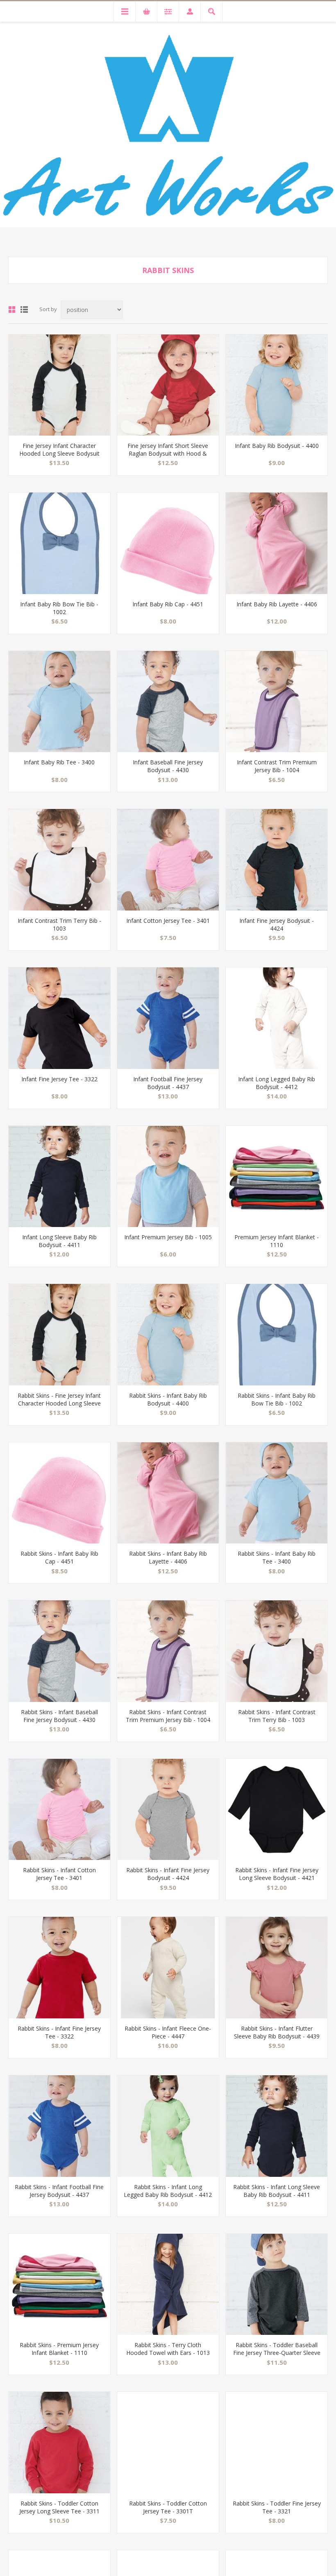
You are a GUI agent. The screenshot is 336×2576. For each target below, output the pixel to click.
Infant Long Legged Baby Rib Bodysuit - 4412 (277, 1083)
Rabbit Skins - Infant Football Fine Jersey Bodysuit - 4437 (59, 2191)
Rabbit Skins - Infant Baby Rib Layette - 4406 (168, 1557)
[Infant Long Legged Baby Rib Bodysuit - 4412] (277, 1018)
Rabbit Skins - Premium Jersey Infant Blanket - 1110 (59, 2349)
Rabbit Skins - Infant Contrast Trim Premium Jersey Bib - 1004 (168, 1716)
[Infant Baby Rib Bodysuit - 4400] (277, 385)
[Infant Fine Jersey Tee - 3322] (59, 1018)
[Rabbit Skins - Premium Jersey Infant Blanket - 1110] (59, 2285)
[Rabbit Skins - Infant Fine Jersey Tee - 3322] (59, 1968)
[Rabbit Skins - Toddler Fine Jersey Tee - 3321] (277, 2443)
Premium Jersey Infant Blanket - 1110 (277, 1241)
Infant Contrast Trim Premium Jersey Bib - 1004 (277, 766)
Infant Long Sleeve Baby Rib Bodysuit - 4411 (59, 1241)
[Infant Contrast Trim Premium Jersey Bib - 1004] (277, 702)
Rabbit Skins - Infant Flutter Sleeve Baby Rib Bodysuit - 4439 (277, 2032)
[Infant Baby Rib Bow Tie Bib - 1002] (59, 543)
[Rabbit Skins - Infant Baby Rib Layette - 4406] (168, 1493)
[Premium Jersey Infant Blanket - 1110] (277, 1177)
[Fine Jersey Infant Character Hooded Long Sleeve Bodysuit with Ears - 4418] (59, 385)
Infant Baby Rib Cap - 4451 (168, 604)
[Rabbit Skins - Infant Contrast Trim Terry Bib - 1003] (277, 1651)
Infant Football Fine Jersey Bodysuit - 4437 (168, 1083)
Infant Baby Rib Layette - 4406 (277, 604)
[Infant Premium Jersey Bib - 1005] (168, 1177)
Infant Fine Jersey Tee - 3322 (59, 1079)
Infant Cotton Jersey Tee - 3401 (168, 921)
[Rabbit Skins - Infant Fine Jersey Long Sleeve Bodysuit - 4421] (277, 1810)
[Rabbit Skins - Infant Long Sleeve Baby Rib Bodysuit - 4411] (277, 2126)
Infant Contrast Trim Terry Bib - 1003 (59, 924)
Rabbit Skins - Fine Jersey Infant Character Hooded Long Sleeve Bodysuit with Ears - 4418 (59, 1403)
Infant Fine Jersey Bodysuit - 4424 (277, 924)
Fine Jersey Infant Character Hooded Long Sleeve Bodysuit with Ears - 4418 (59, 453)
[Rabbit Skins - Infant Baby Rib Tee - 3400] (277, 1493)
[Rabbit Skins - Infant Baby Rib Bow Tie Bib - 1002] (277, 1335)
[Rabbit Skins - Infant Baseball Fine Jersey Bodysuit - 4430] (59, 1651)
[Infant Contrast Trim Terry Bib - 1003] (59, 860)
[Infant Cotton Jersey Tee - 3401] (168, 860)
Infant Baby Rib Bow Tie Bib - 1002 (59, 608)
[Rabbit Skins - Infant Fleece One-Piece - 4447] (168, 1968)
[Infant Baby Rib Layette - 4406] (277, 543)
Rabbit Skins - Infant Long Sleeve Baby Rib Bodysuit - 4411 (277, 2191)
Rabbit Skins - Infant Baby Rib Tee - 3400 (277, 1557)
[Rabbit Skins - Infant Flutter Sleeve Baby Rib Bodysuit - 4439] (277, 1968)
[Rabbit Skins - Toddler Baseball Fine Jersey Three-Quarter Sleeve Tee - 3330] (277, 2285)
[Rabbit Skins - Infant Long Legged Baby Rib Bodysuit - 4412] (168, 2126)
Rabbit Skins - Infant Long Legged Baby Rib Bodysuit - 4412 (168, 2191)
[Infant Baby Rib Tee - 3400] (59, 702)
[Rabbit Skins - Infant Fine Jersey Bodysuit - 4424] (168, 1810)
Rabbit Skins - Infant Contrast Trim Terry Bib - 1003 (277, 1716)
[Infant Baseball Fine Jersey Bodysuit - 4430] (168, 702)
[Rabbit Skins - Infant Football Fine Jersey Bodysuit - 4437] (59, 2126)
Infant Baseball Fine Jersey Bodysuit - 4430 (168, 766)
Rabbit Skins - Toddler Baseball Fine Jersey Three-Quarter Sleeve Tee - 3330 (277, 2353)
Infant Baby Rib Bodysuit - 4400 (277, 446)
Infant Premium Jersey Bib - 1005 (168, 1237)
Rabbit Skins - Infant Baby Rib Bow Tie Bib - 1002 (277, 1399)
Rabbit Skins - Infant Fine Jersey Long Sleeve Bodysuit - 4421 (277, 1874)
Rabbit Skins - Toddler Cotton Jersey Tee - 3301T (168, 2507)
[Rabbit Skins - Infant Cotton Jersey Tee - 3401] (59, 1810)
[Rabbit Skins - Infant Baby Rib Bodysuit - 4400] (168, 1335)
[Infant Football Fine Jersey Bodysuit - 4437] (168, 1018)
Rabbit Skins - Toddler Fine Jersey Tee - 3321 (277, 2507)
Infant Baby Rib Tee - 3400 (59, 762)
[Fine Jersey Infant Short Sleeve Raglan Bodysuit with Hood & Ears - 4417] (168, 385)
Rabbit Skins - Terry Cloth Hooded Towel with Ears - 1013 (168, 2349)
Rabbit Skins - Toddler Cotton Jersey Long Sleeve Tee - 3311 (59, 2507)
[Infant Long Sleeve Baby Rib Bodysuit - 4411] (59, 1177)
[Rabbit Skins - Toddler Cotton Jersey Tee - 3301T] (168, 2443)
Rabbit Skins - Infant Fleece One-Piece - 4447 (168, 2032)
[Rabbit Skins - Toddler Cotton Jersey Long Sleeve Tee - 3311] (59, 2443)
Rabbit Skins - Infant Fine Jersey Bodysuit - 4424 (168, 1874)
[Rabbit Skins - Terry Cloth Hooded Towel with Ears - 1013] (168, 2285)
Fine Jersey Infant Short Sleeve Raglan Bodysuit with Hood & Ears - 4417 (168, 453)
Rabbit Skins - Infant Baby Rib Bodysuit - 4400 (168, 1399)
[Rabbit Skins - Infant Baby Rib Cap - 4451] (59, 1493)
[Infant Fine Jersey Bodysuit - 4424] (277, 860)
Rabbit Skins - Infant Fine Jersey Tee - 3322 (59, 2032)
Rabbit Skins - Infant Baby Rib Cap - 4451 (59, 1557)
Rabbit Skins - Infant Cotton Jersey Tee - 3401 (59, 1874)
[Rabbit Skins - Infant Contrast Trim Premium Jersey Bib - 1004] (168, 1651)
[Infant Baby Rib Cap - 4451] (168, 543)
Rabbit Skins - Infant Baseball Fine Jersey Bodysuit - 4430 (59, 1716)
